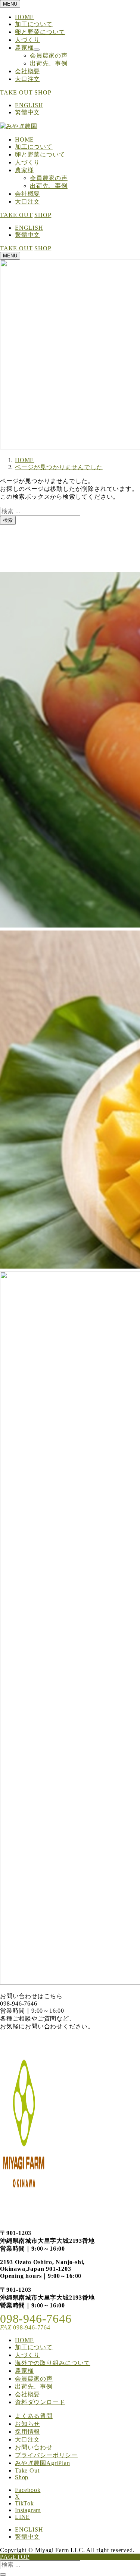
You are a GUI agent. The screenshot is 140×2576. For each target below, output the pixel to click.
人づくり (27, 40)
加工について (34, 24)
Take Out (27, 2470)
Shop (22, 2477)
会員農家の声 (49, 55)
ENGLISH (29, 105)
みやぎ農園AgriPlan (42, 2463)
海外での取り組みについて (53, 2363)
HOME (24, 17)
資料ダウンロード (40, 2402)
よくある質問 (34, 2416)
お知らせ (27, 2424)
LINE (22, 2517)
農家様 (24, 48)
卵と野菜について (40, 32)
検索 (8, 520)
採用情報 (27, 2432)
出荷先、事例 (49, 63)
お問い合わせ (34, 2447)
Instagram (28, 2510)
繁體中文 (27, 112)
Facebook (28, 2490)
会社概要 (27, 71)
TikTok (24, 2503)
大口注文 (27, 79)
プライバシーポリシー (46, 2455)
